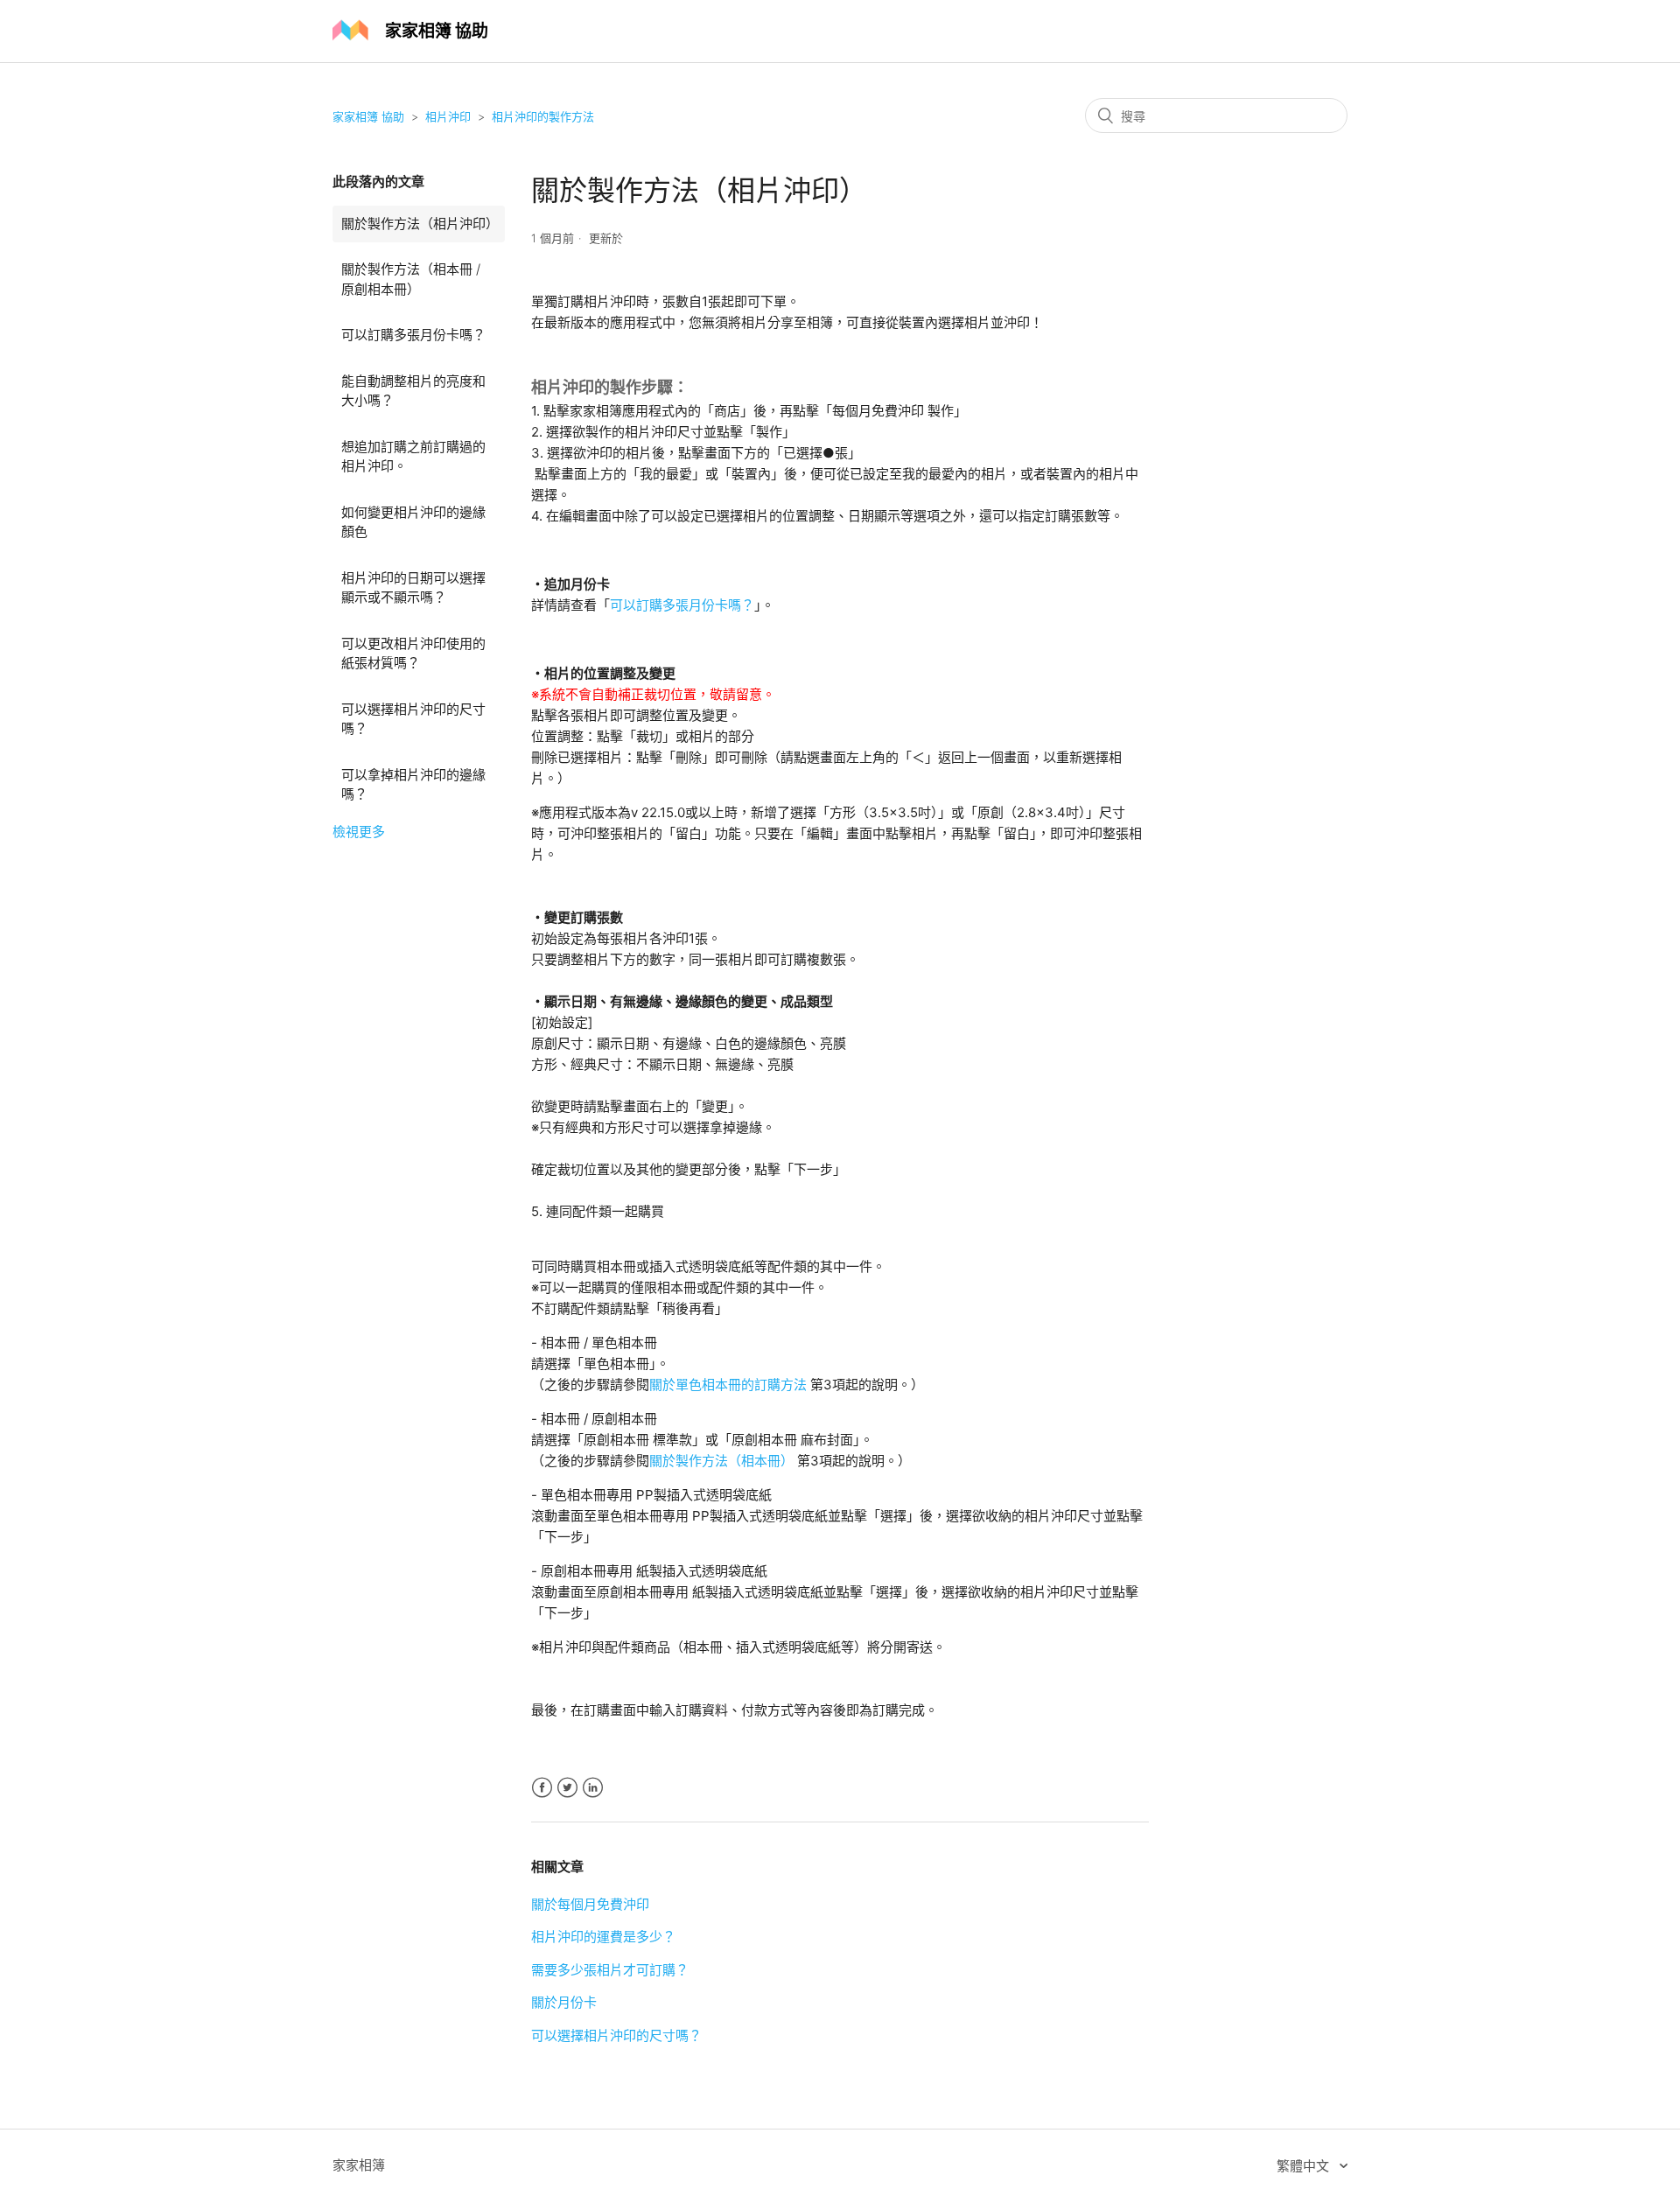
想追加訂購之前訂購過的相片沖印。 (413, 457)
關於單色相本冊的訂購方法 (728, 1385)
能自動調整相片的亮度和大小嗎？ (413, 391)
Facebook (542, 1788)
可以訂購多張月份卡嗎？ (413, 335)
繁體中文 (1305, 2166)
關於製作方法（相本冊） (723, 1461)
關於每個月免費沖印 (590, 1904)
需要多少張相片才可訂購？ (610, 1970)
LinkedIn (593, 1788)
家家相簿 (359, 2165)
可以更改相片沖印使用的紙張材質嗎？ (413, 654)
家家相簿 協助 (368, 116)
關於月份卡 (564, 2002)
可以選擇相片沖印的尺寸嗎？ (413, 719)
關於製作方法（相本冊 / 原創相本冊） (411, 279)
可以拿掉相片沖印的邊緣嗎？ (413, 785)
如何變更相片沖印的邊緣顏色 (413, 522)
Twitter (567, 1788)
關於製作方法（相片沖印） (420, 224)
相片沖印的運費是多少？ (603, 1937)
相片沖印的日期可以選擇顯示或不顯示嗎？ (413, 588)
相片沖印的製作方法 (543, 116)
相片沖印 (448, 116)
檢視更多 (359, 832)
